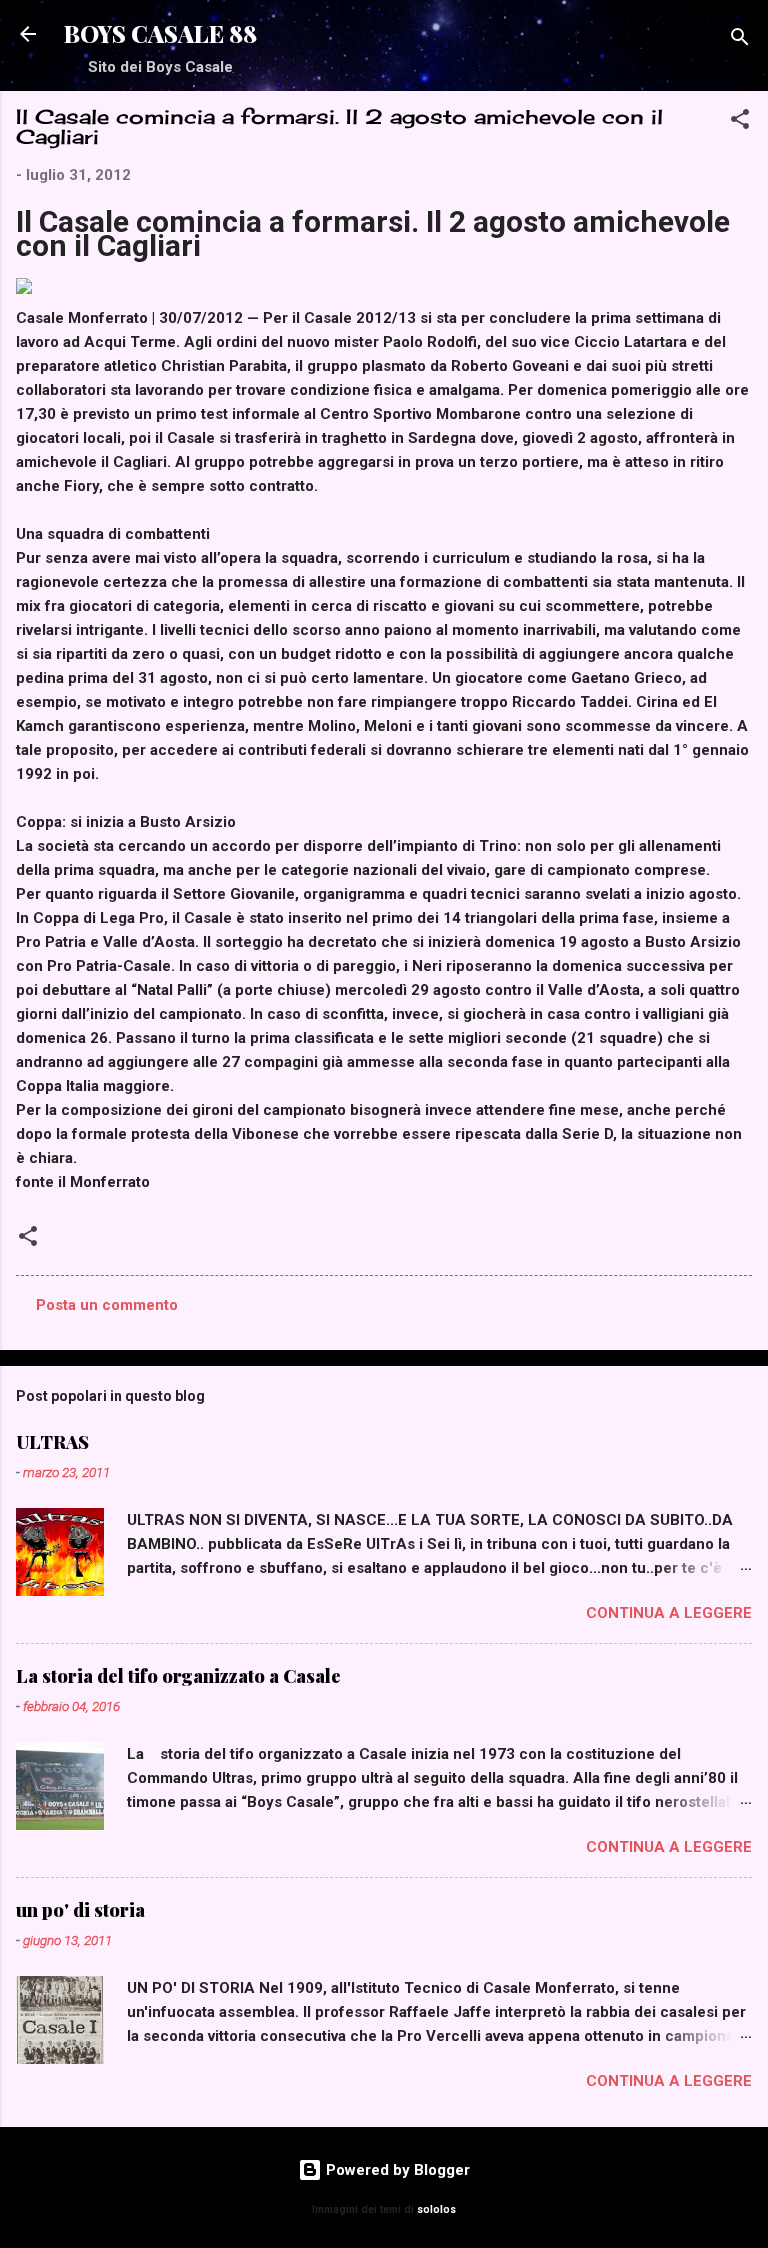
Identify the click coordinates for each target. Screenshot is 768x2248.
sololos (436, 2209)
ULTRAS (52, 1442)
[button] (740, 122)
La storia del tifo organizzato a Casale (178, 1676)
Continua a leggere (669, 1613)
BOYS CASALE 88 (160, 33)
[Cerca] (740, 40)
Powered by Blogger (396, 2170)
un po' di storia (80, 1910)
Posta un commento (107, 1305)
